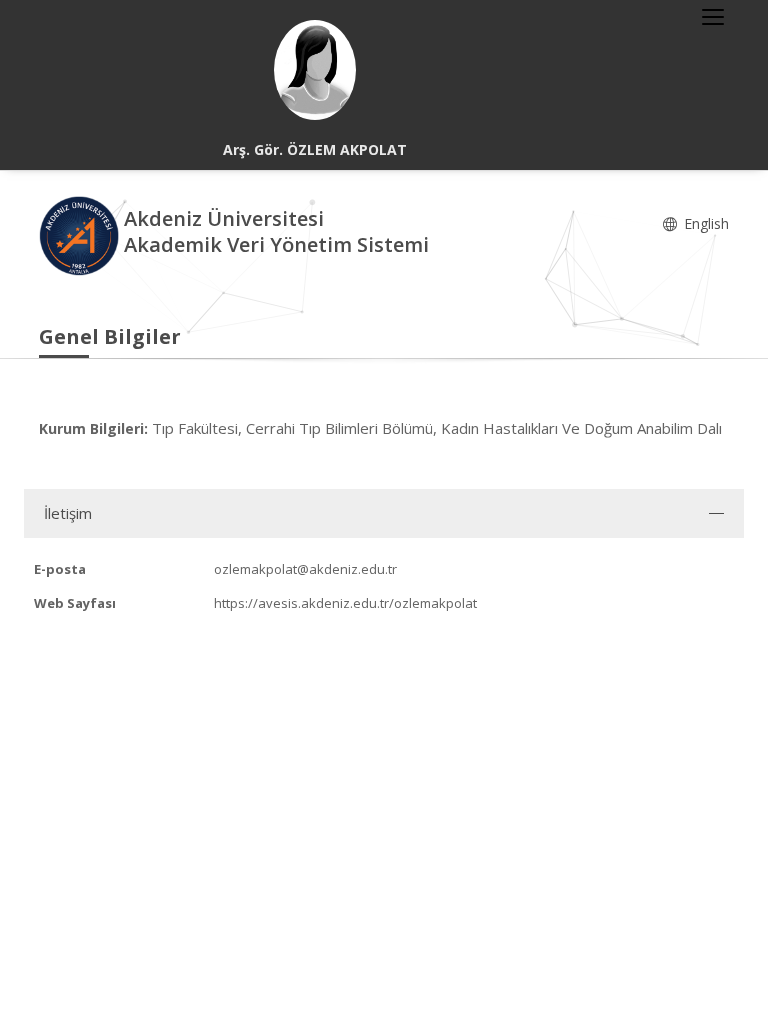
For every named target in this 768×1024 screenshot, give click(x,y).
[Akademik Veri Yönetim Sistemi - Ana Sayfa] (81, 234)
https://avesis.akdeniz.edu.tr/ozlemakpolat (345, 603)
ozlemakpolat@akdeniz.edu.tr (305, 569)
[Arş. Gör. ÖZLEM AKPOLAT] (315, 70)
